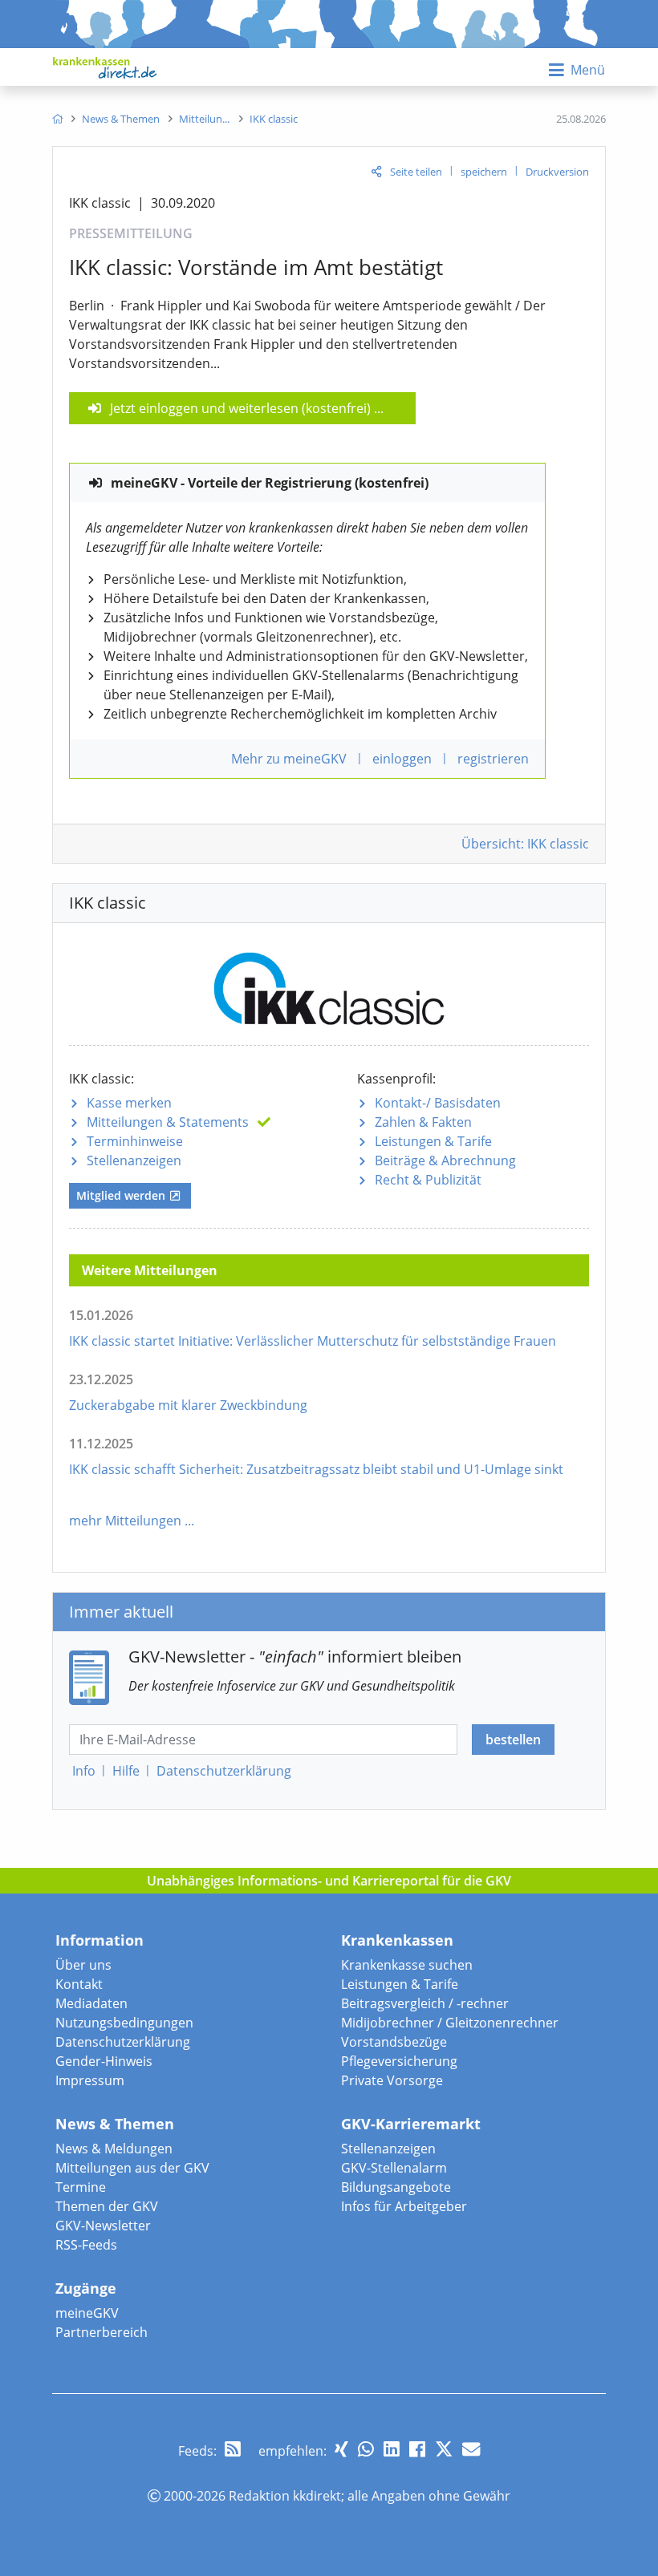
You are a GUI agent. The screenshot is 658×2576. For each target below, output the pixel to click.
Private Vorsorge (392, 2080)
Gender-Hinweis (104, 2061)
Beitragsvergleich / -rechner (425, 2003)
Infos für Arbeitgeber (404, 2206)
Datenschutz (224, 1771)
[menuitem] (57, 119)
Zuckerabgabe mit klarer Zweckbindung (188, 1405)
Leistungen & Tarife (433, 1141)
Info (84, 1771)
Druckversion (557, 172)
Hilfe (126, 1771)
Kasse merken (129, 1103)
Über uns (83, 1965)
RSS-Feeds (86, 2245)
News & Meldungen (114, 2149)
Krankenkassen (397, 1940)
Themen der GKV (107, 2206)
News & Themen (115, 2124)
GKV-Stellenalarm (394, 2168)
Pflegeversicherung (399, 2061)
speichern (484, 172)
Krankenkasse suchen (407, 1965)
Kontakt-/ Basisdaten (438, 1103)
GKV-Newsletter (103, 2226)
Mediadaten (91, 2003)
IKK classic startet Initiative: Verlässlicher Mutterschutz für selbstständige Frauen (313, 1341)
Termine (81, 2187)
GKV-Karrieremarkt (411, 2124)
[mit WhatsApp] (366, 2449)
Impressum (90, 2080)
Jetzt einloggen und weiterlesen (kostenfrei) (240, 408)
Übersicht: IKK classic (525, 844)
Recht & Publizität (428, 1180)
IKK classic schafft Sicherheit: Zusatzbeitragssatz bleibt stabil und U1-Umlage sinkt (316, 1469)
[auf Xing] (341, 2449)
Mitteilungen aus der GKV (132, 2168)
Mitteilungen (168, 1122)
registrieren (493, 759)
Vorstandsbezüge (394, 2042)
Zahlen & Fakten (423, 1122)
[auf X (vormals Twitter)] (444, 2449)
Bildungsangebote (396, 2187)
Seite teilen (416, 172)
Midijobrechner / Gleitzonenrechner (450, 2023)
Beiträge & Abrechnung (445, 1160)
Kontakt (79, 1984)
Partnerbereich (102, 2332)
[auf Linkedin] (392, 2449)
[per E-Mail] (471, 2449)
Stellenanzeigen (134, 1160)
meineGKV (87, 2313)
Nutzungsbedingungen (124, 2023)
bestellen (513, 1740)
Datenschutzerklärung (123, 2042)
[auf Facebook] (417, 2449)
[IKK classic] (329, 982)
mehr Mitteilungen (125, 1521)
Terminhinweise (135, 1141)
